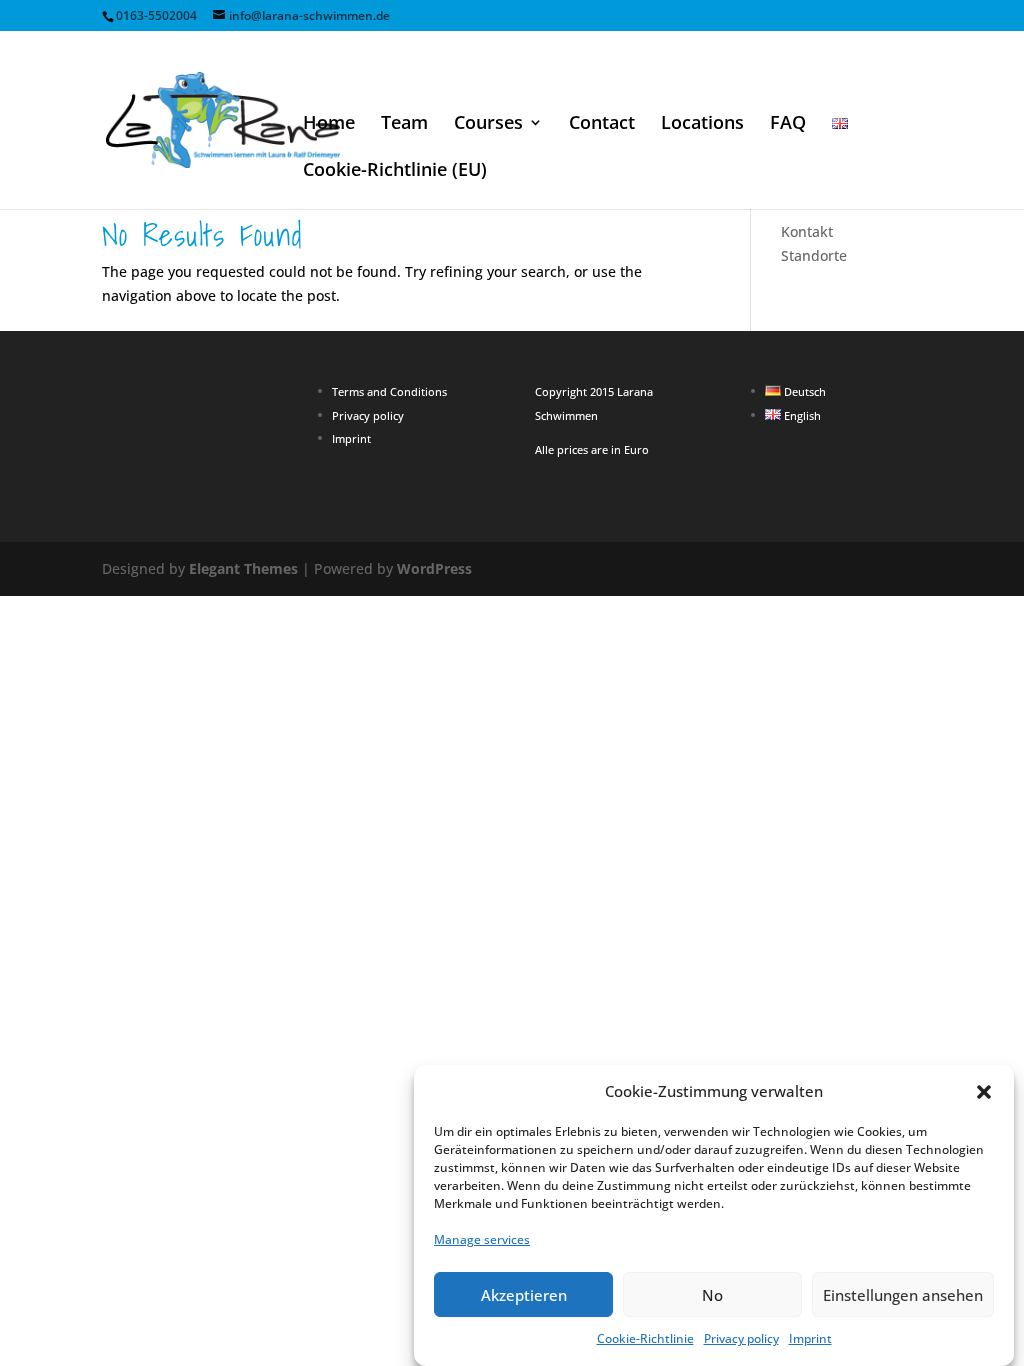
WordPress (434, 568)
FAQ (788, 124)
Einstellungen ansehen (903, 1295)
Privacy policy (741, 1338)
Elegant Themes (243, 568)
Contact (602, 124)
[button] (984, 1092)
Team (404, 124)
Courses (488, 124)
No (712, 1295)
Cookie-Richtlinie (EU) (395, 171)
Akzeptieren (524, 1295)
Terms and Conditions (389, 391)
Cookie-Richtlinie (645, 1338)
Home (329, 124)
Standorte (814, 255)
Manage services (482, 1239)
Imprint (810, 1338)
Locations (702, 124)
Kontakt (807, 231)
